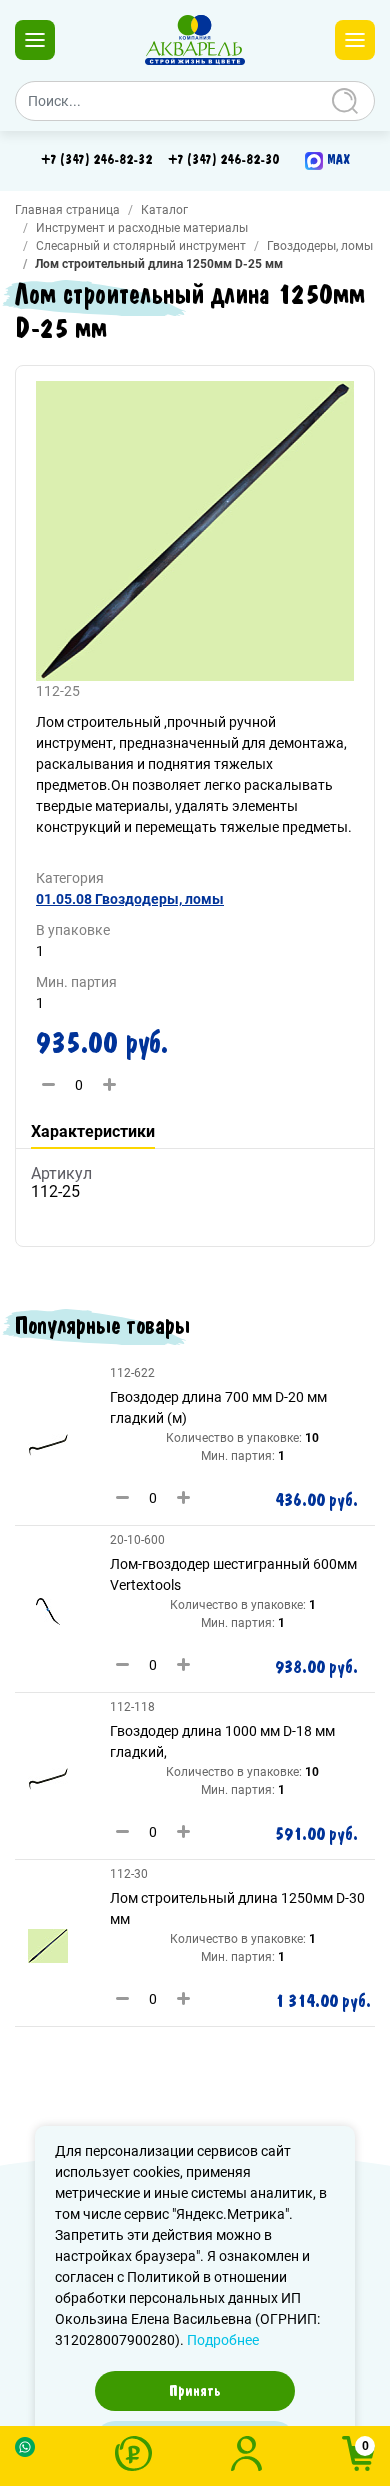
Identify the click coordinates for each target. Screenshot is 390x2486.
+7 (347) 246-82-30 (223, 160)
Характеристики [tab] (93, 1131)
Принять (195, 2391)
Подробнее (223, 2340)
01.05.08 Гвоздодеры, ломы (130, 899)
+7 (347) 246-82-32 (96, 160)
